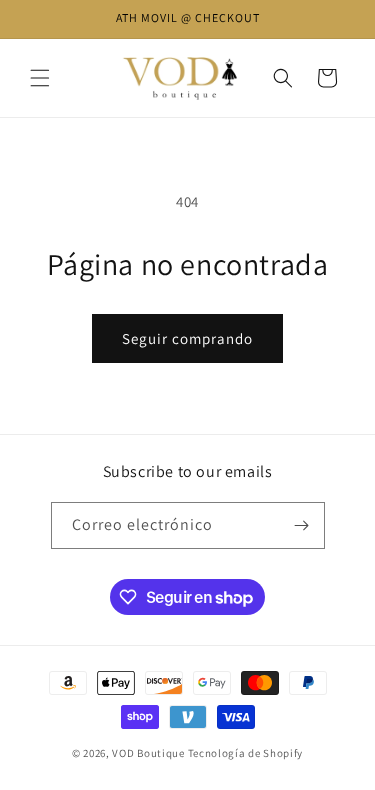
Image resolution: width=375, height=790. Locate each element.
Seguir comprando (187, 338)
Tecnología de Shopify (246, 753)
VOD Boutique (148, 753)
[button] (40, 78)
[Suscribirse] (302, 525)
